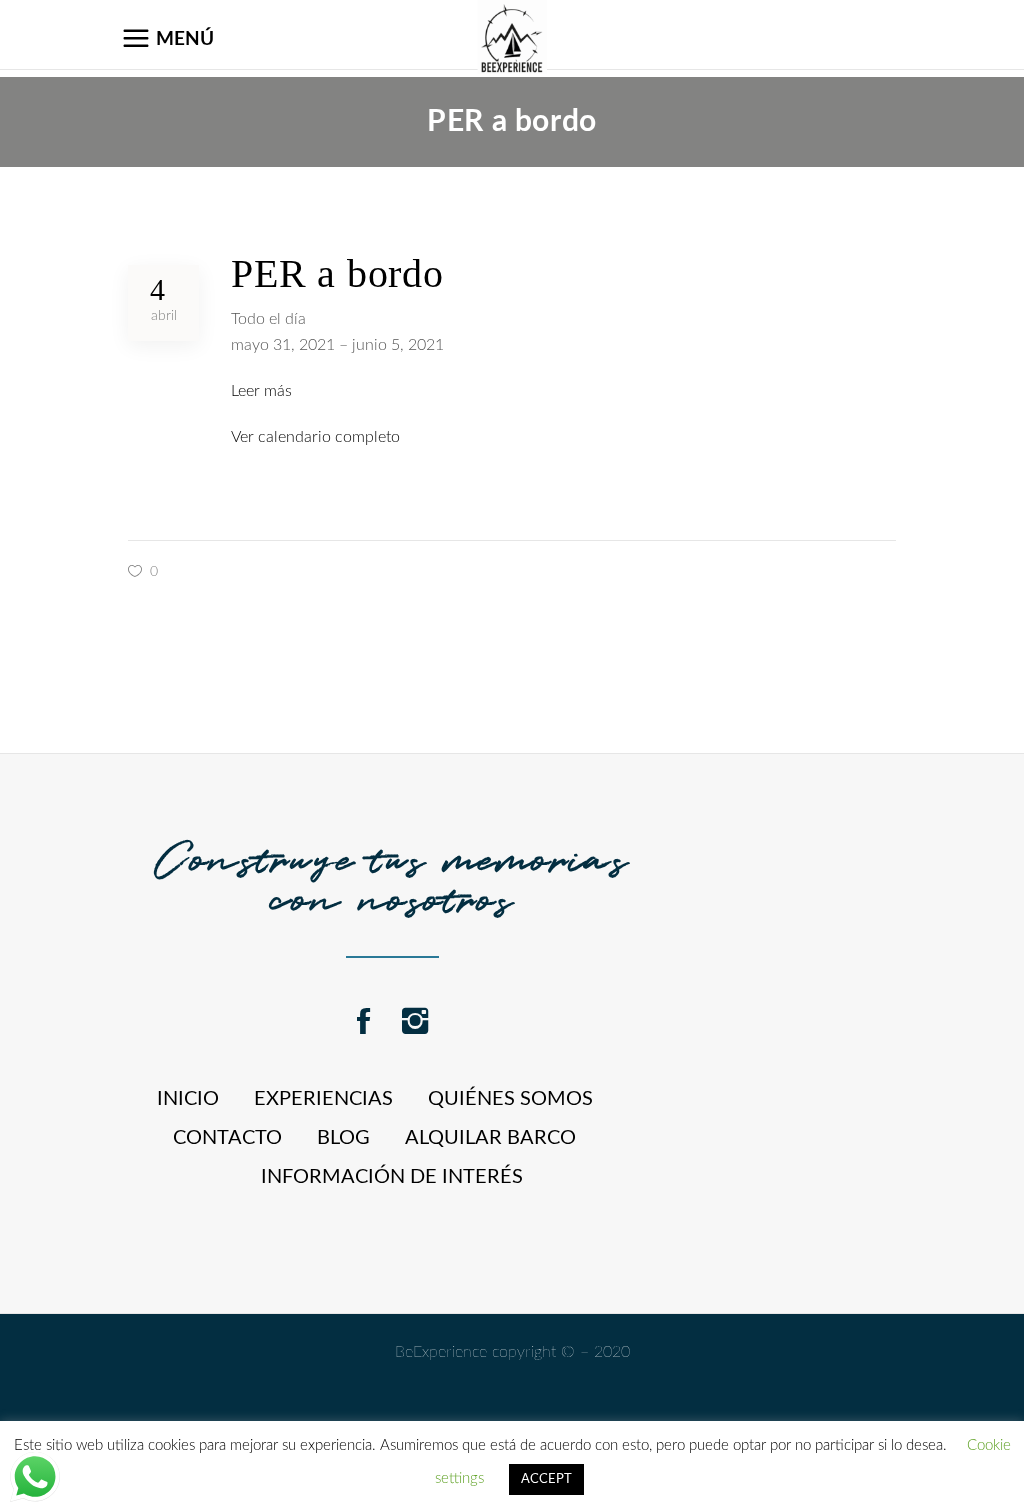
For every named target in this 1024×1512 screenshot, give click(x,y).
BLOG (343, 1138)
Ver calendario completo (315, 437)
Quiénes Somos (510, 1099)
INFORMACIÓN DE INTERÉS (392, 1177)
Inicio (188, 1099)
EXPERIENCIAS (323, 1099)
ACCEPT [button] (546, 1479)
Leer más (261, 391)
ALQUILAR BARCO (490, 1138)
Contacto (227, 1138)
